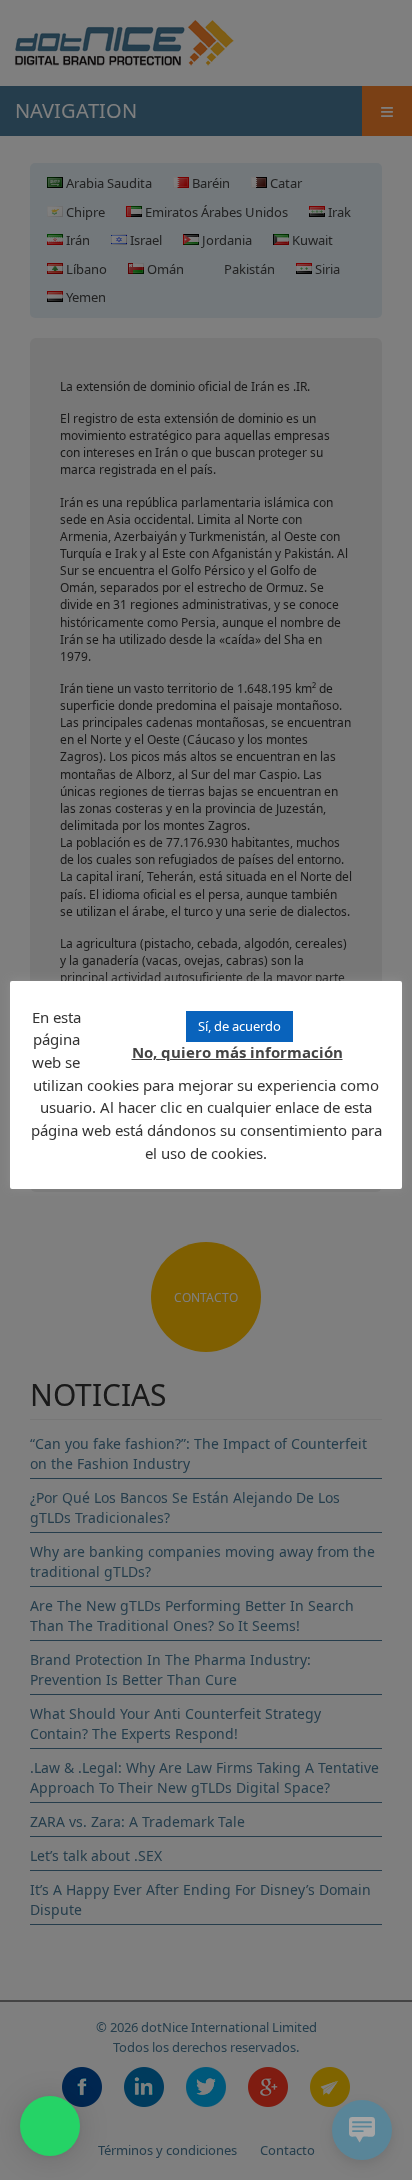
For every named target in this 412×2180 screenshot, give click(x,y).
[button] (50, 2126)
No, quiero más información (237, 1052)
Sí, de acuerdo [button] (239, 1026)
